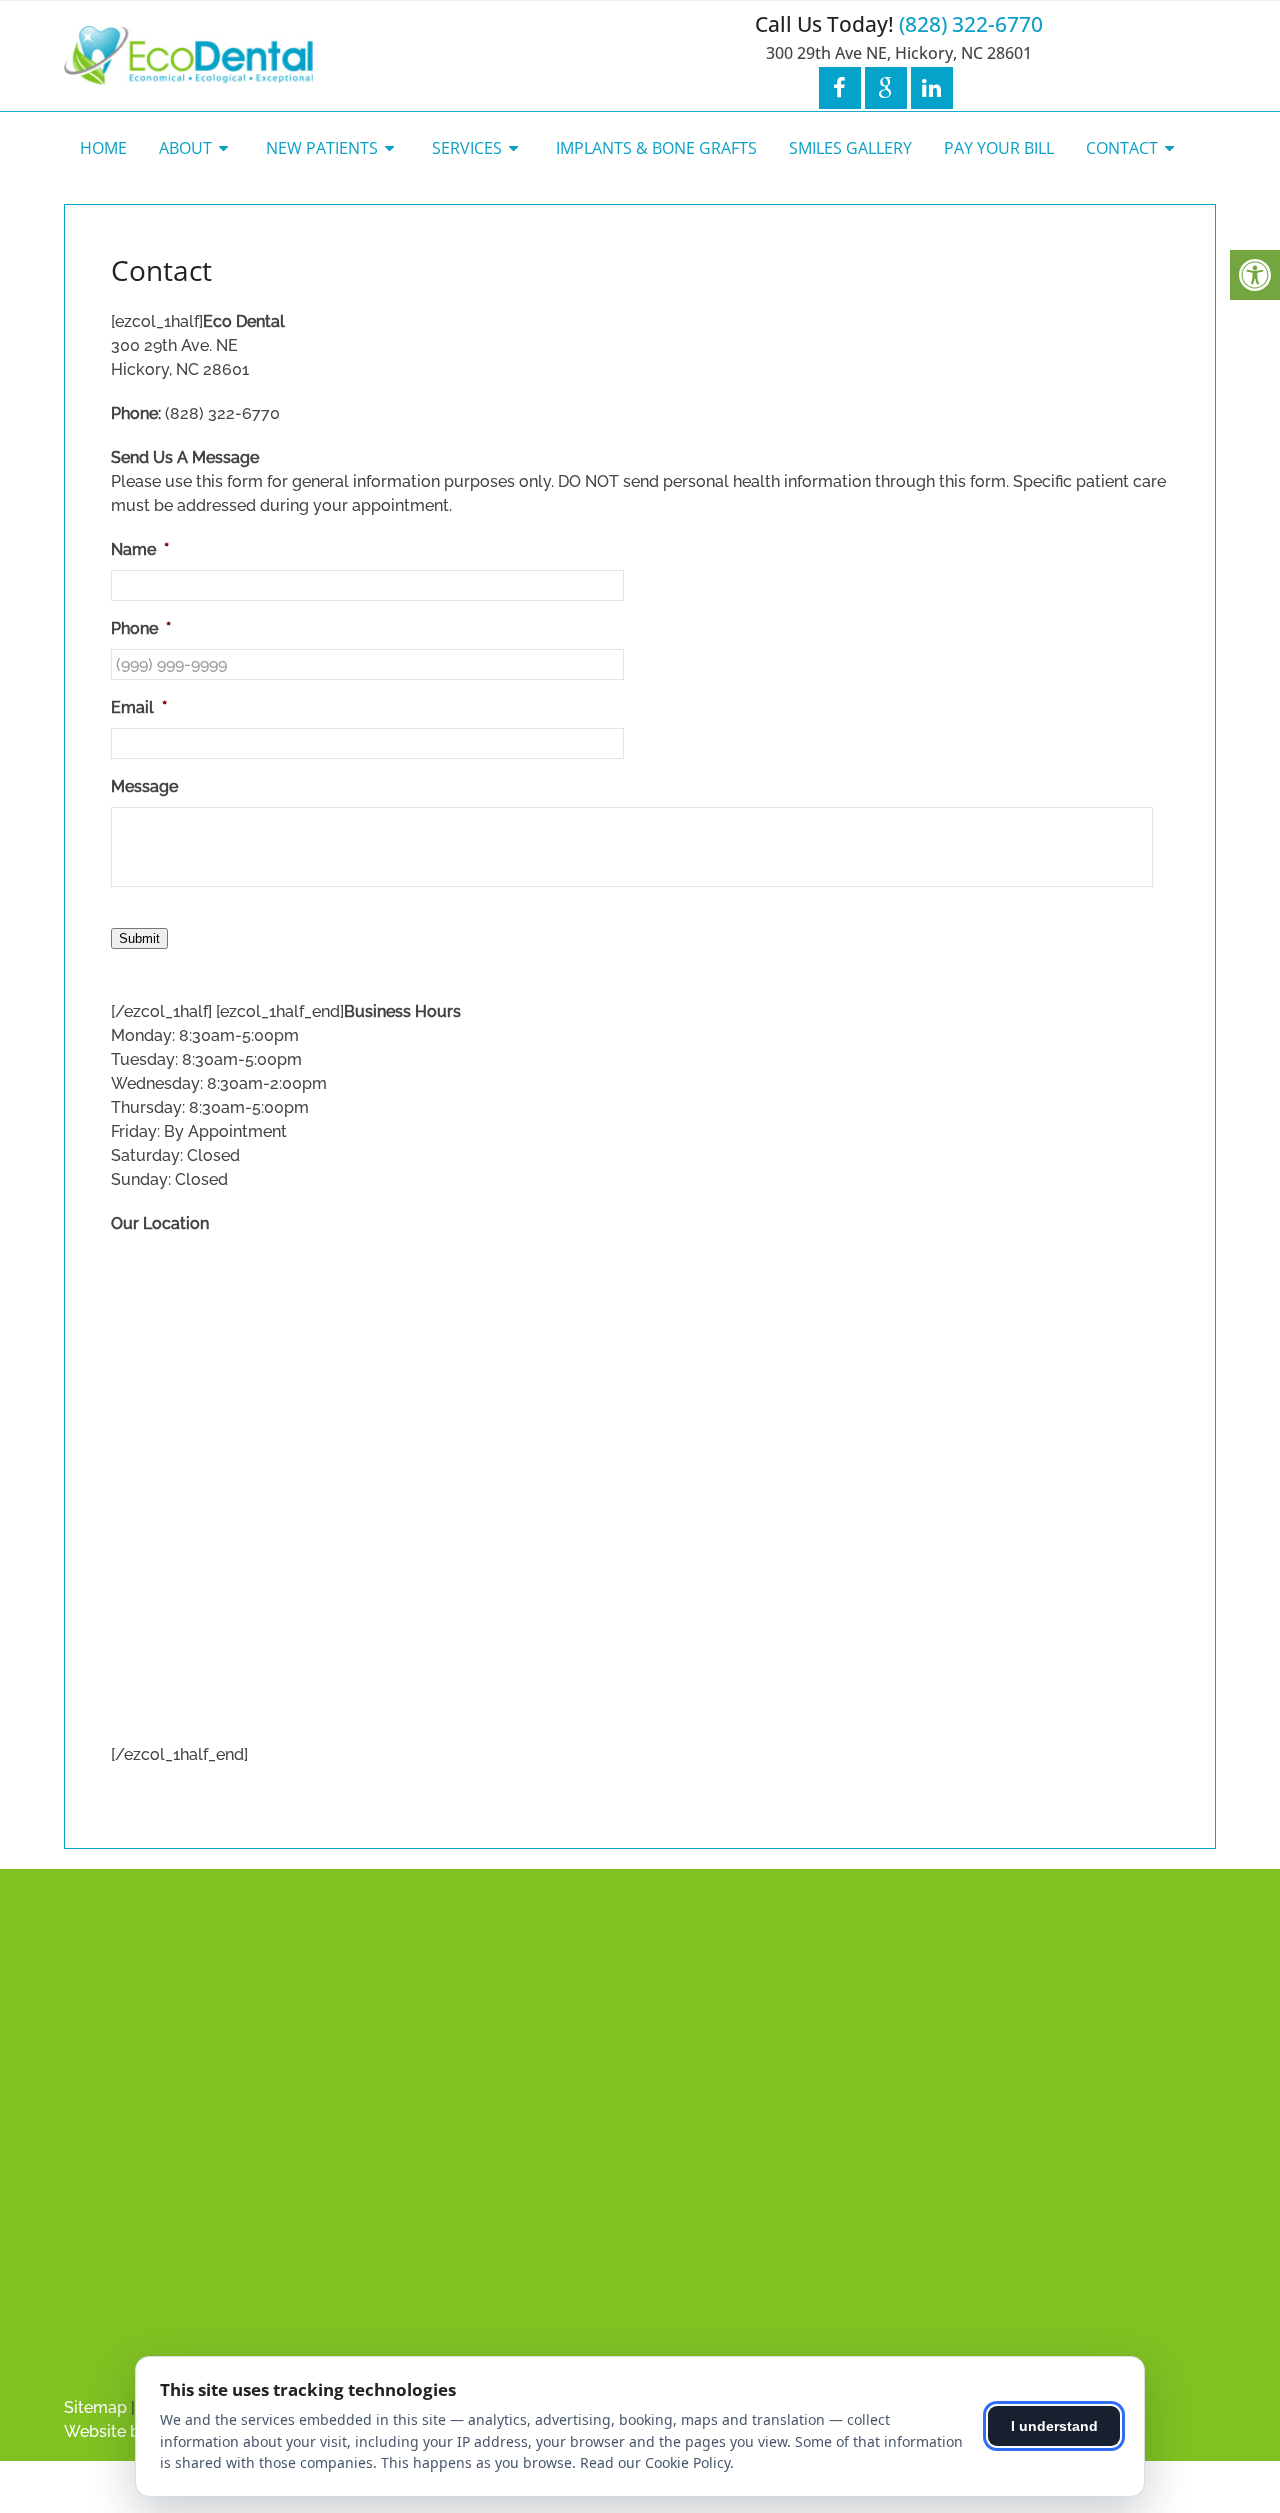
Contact (1122, 148)
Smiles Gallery (850, 148)
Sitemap (95, 2407)
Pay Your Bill (999, 148)
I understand (1054, 2426)
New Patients (322, 148)
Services (467, 148)
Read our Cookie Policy (655, 2462)
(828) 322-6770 (971, 24)
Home (103, 148)
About (185, 148)
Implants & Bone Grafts (656, 148)
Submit (139, 938)
